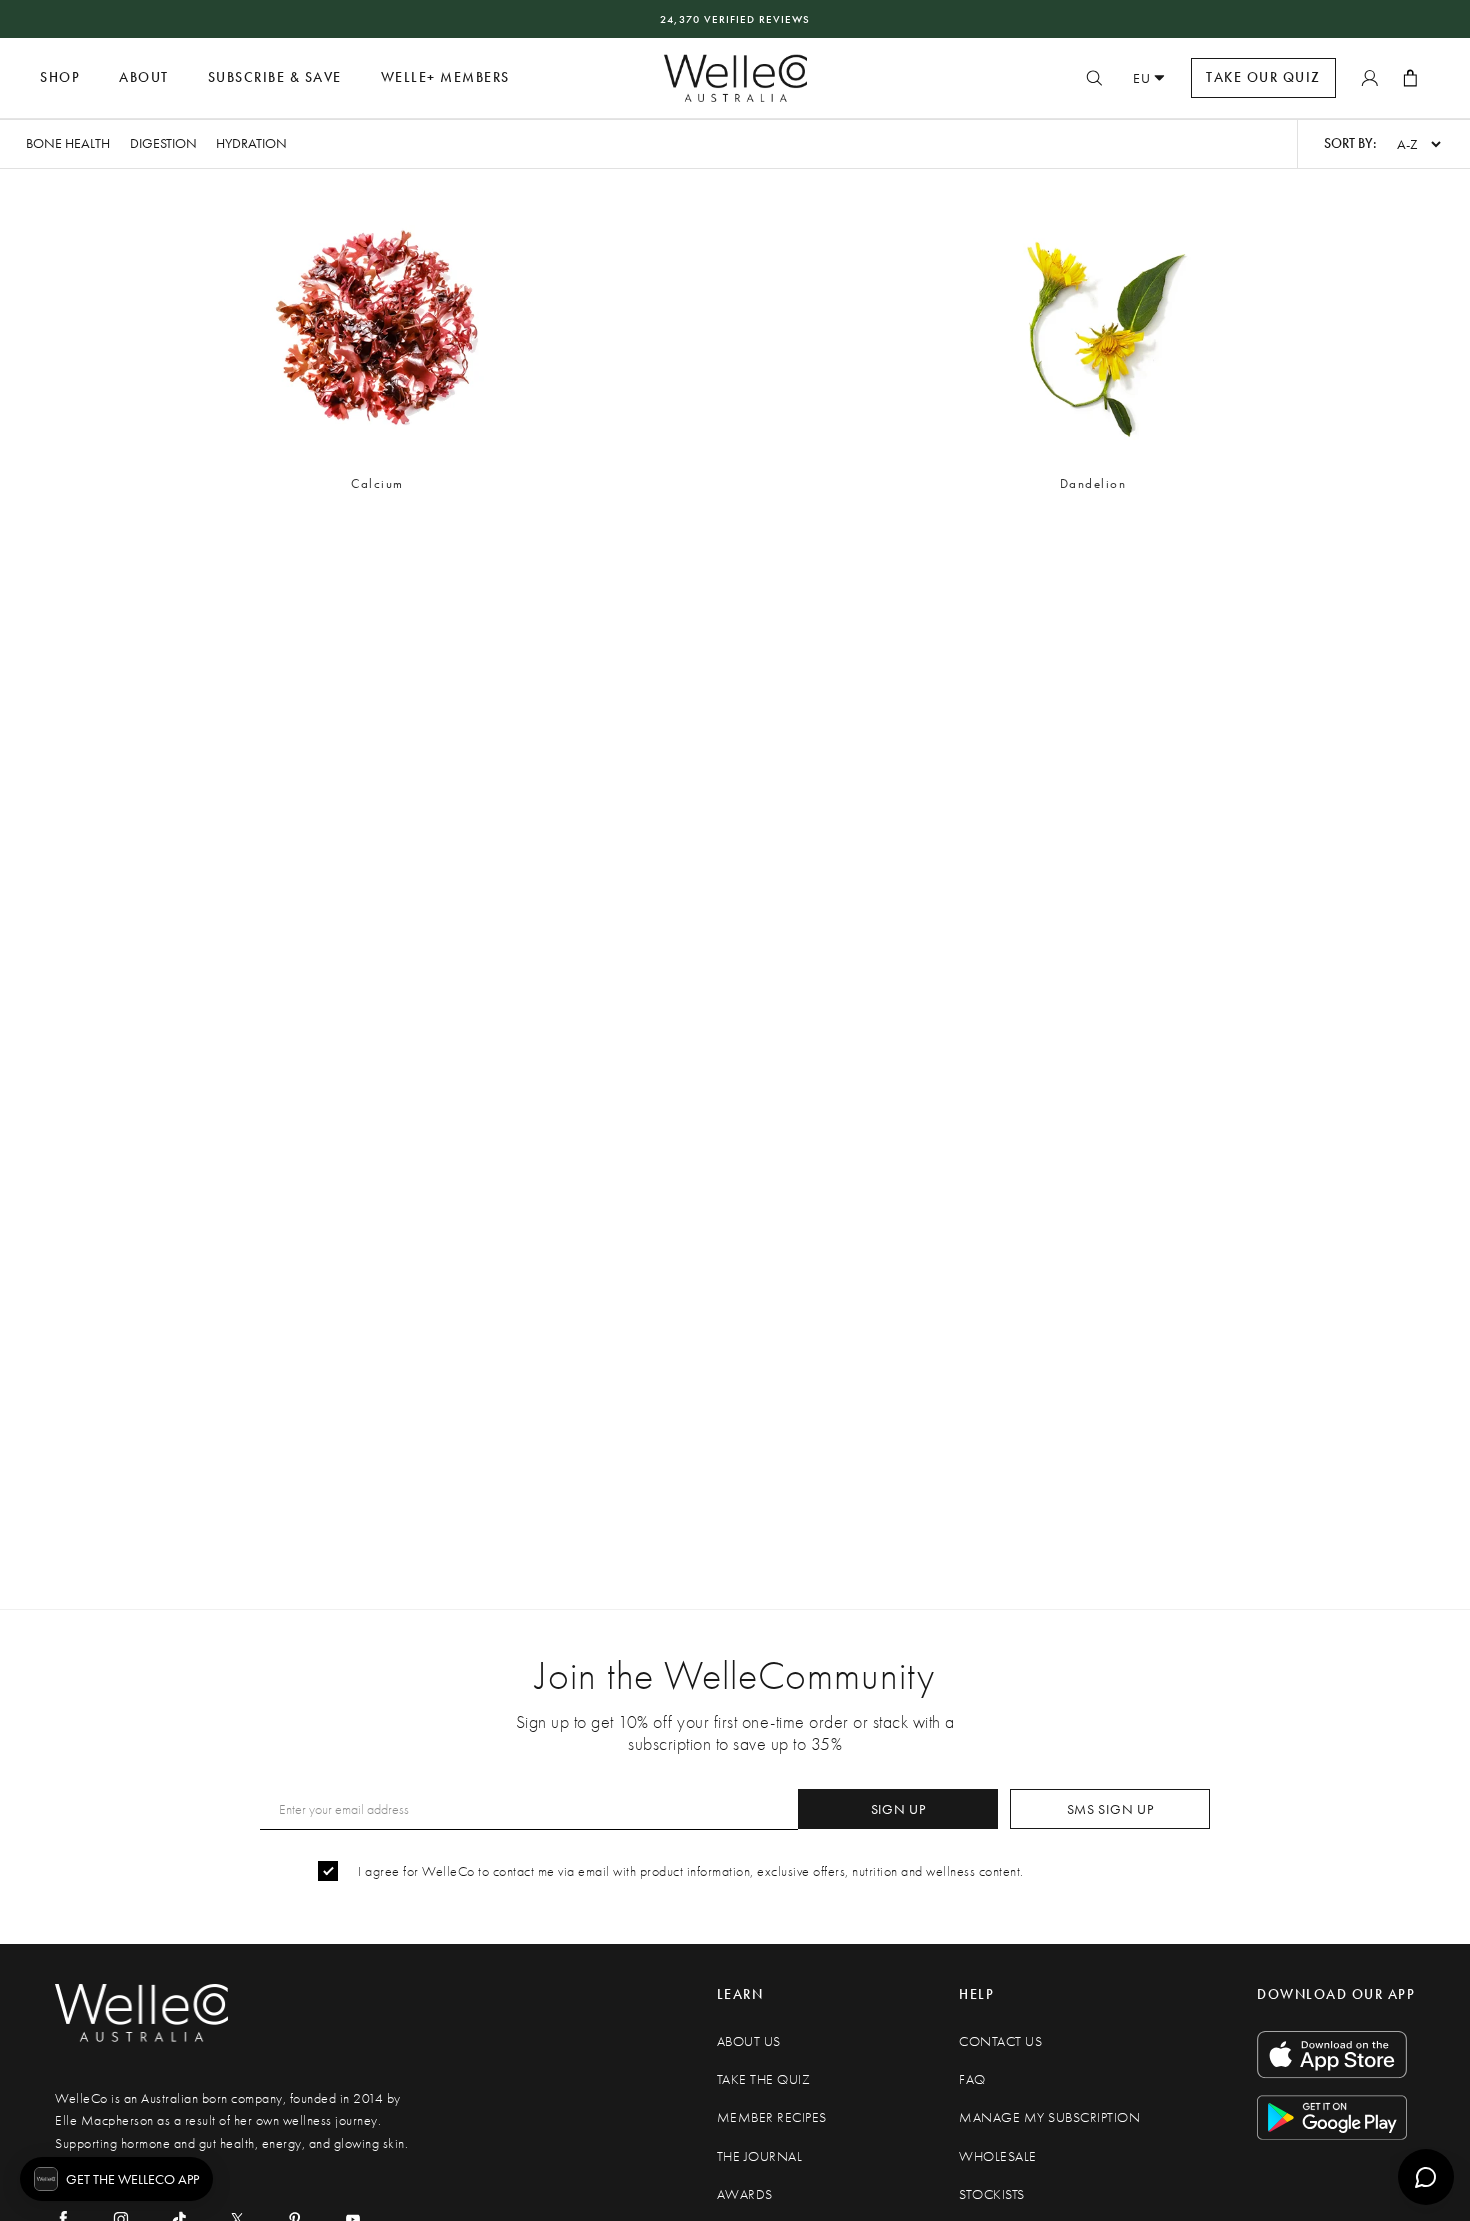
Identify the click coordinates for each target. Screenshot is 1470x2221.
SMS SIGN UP (1110, 1809)
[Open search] (1094, 78)
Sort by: (1350, 143)
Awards (745, 2194)
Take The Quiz (764, 2079)
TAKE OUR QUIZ (1263, 77)
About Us (749, 2041)
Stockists (992, 2194)
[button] (377, 345)
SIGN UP (898, 1809)
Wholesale (998, 2156)
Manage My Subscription (1049, 2117)
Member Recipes (772, 2117)
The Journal (760, 2156)
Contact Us (1000, 2041)
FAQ (972, 2079)
